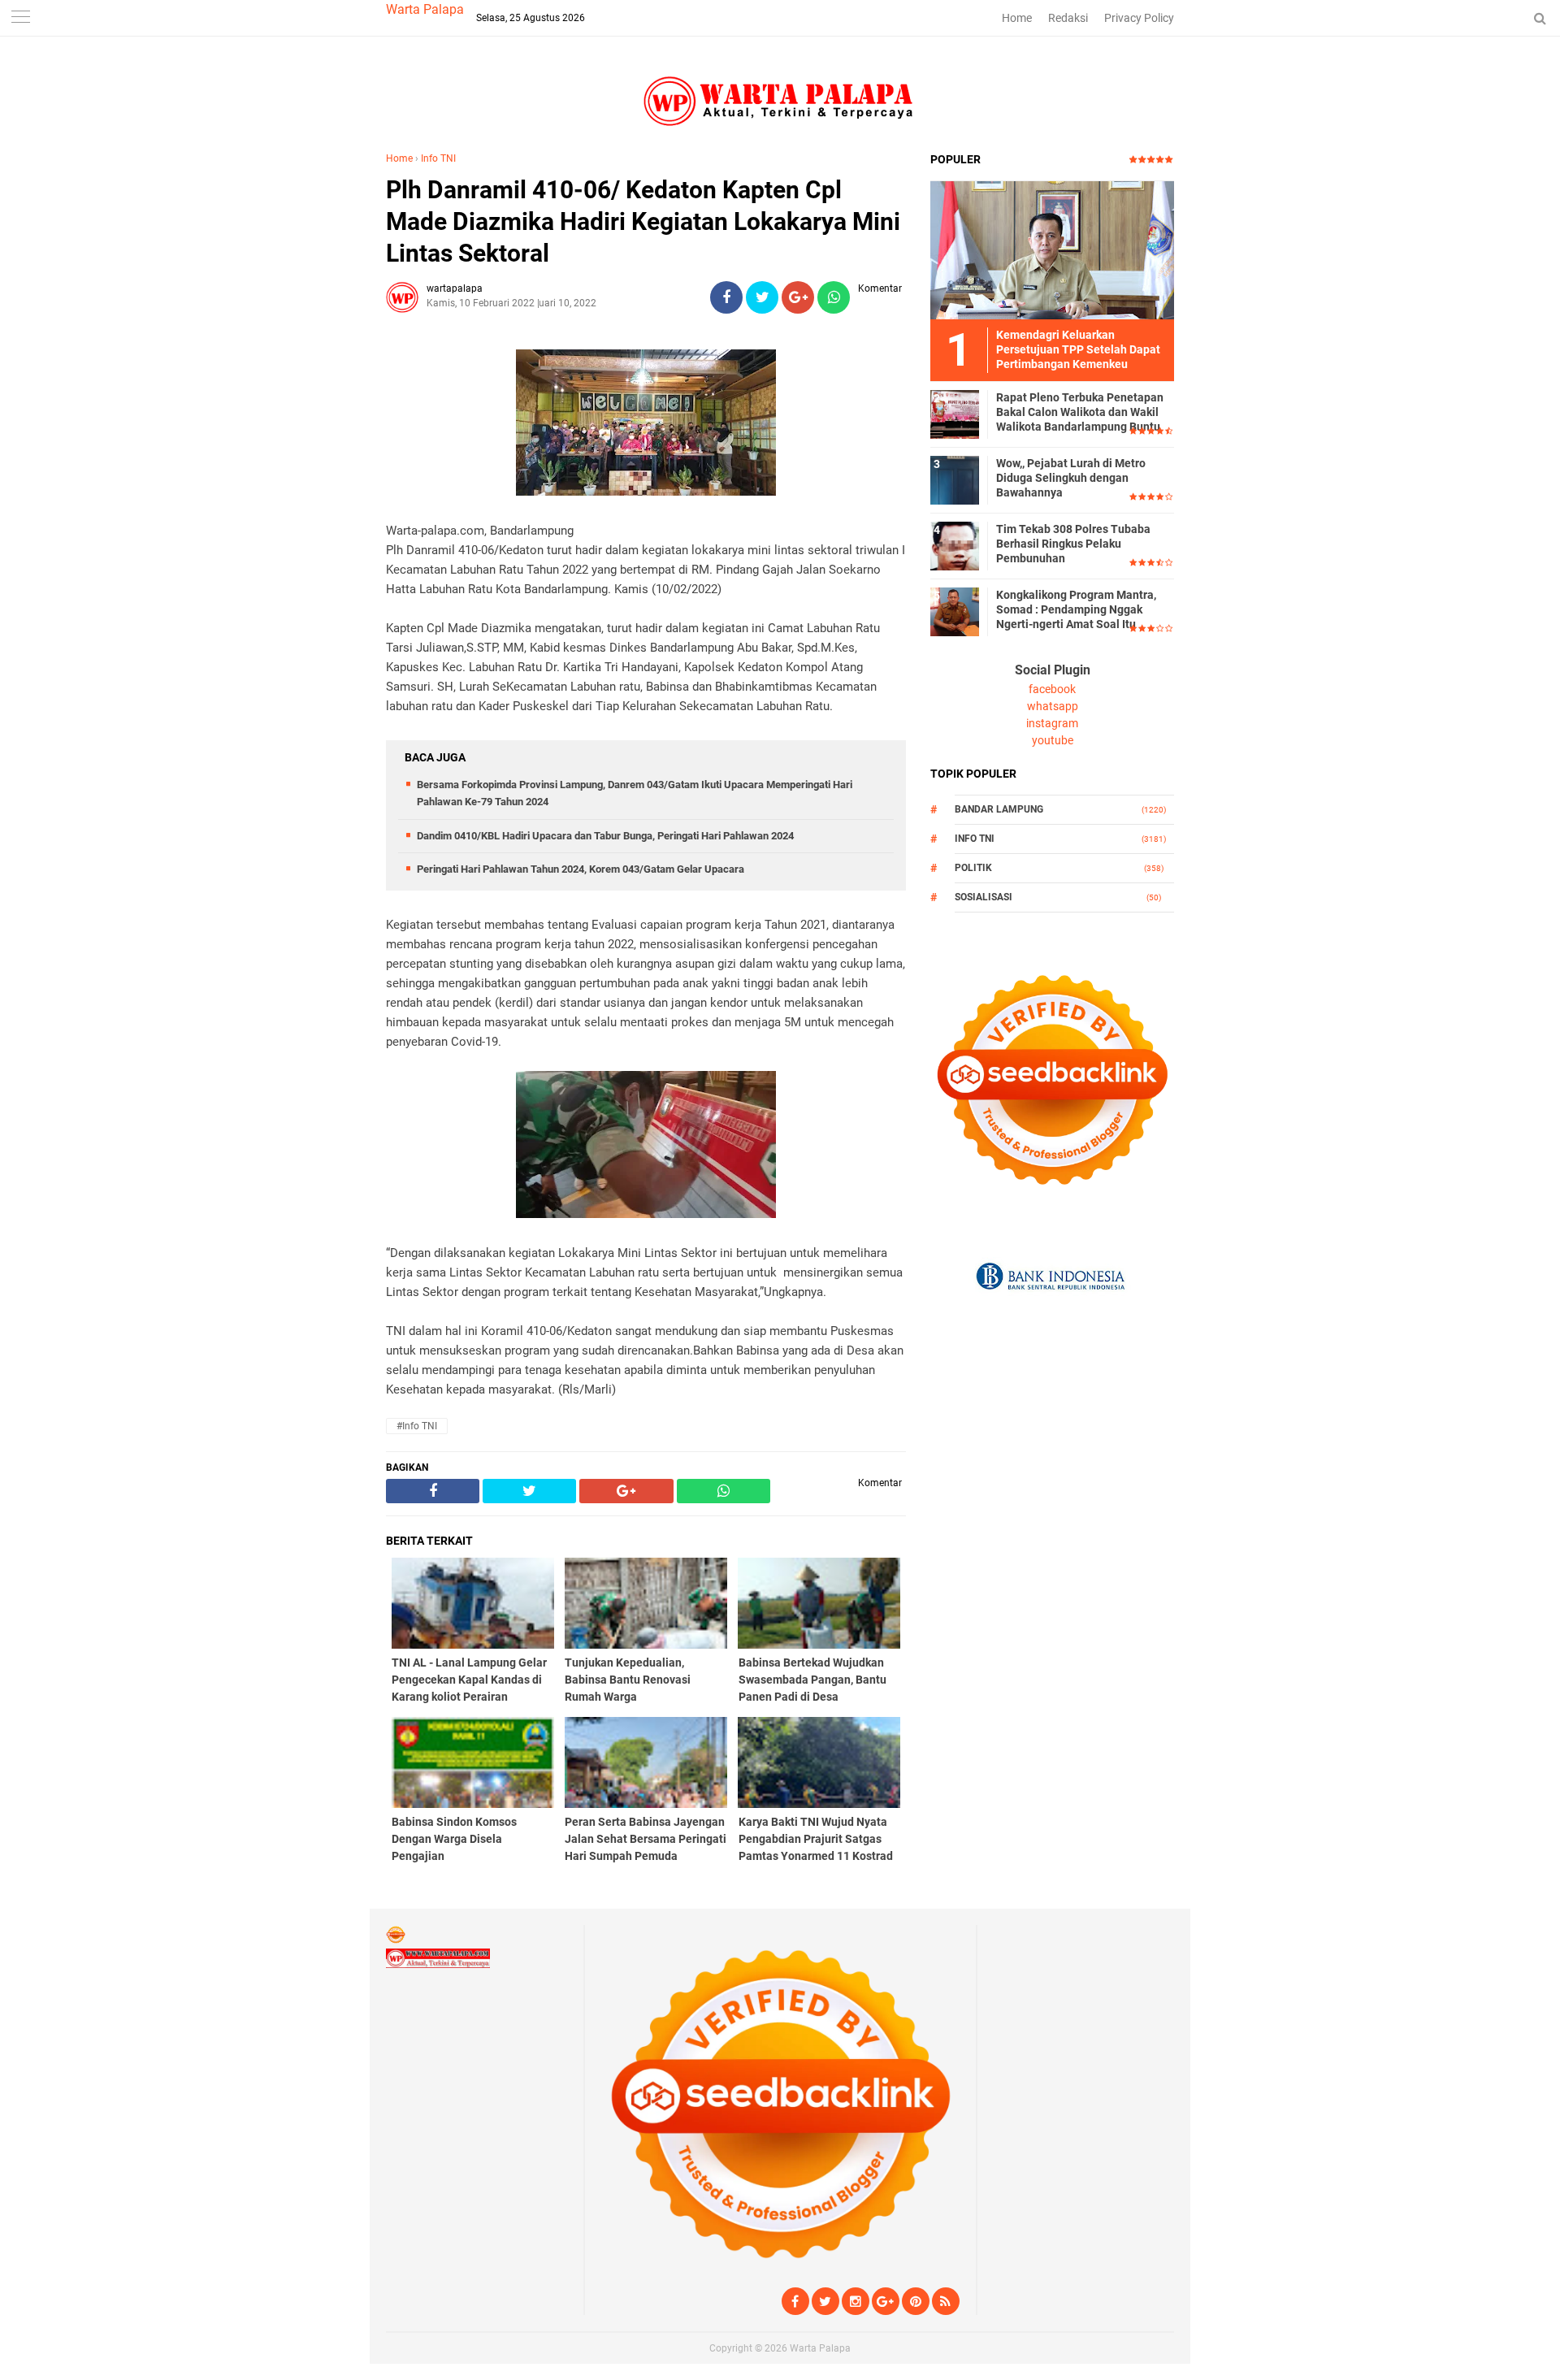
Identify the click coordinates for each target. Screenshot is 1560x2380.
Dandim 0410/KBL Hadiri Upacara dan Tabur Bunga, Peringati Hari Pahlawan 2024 (605, 836)
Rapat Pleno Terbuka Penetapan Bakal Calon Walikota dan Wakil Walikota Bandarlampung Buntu (1080, 412)
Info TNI (438, 158)
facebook (1052, 689)
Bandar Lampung (999, 809)
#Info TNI (417, 1426)
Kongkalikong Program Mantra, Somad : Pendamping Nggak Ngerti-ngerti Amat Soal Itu (1076, 609)
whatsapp (1053, 706)
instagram (1052, 723)
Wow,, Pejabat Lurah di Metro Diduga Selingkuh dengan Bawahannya (1071, 478)
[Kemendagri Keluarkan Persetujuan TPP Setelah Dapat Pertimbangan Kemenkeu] (1052, 249)
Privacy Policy (1139, 18)
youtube (1053, 740)
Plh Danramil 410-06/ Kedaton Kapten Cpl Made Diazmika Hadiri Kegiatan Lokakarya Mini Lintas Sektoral (643, 221)
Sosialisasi (984, 897)
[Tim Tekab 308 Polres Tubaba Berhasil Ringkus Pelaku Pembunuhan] (955, 545)
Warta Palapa (425, 9)
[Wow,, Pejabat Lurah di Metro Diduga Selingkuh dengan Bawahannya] (955, 479)
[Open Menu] (20, 18)
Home (1017, 18)
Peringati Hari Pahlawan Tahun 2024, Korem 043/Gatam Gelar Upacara (581, 869)
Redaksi (1068, 18)
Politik (973, 868)
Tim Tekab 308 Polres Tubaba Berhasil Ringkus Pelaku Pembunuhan (1073, 544)
